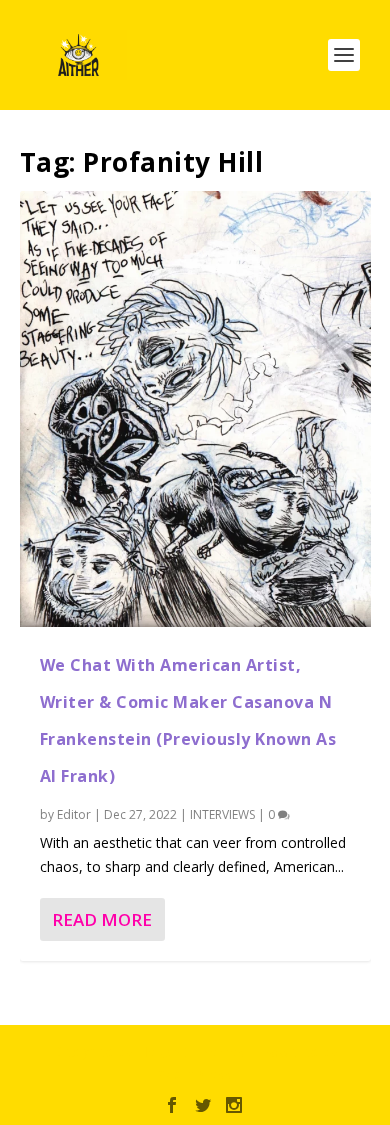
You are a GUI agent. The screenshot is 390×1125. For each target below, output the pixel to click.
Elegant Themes (191, 1052)
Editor (74, 814)
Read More (102, 919)
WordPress (195, 1074)
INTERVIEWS (222, 814)
